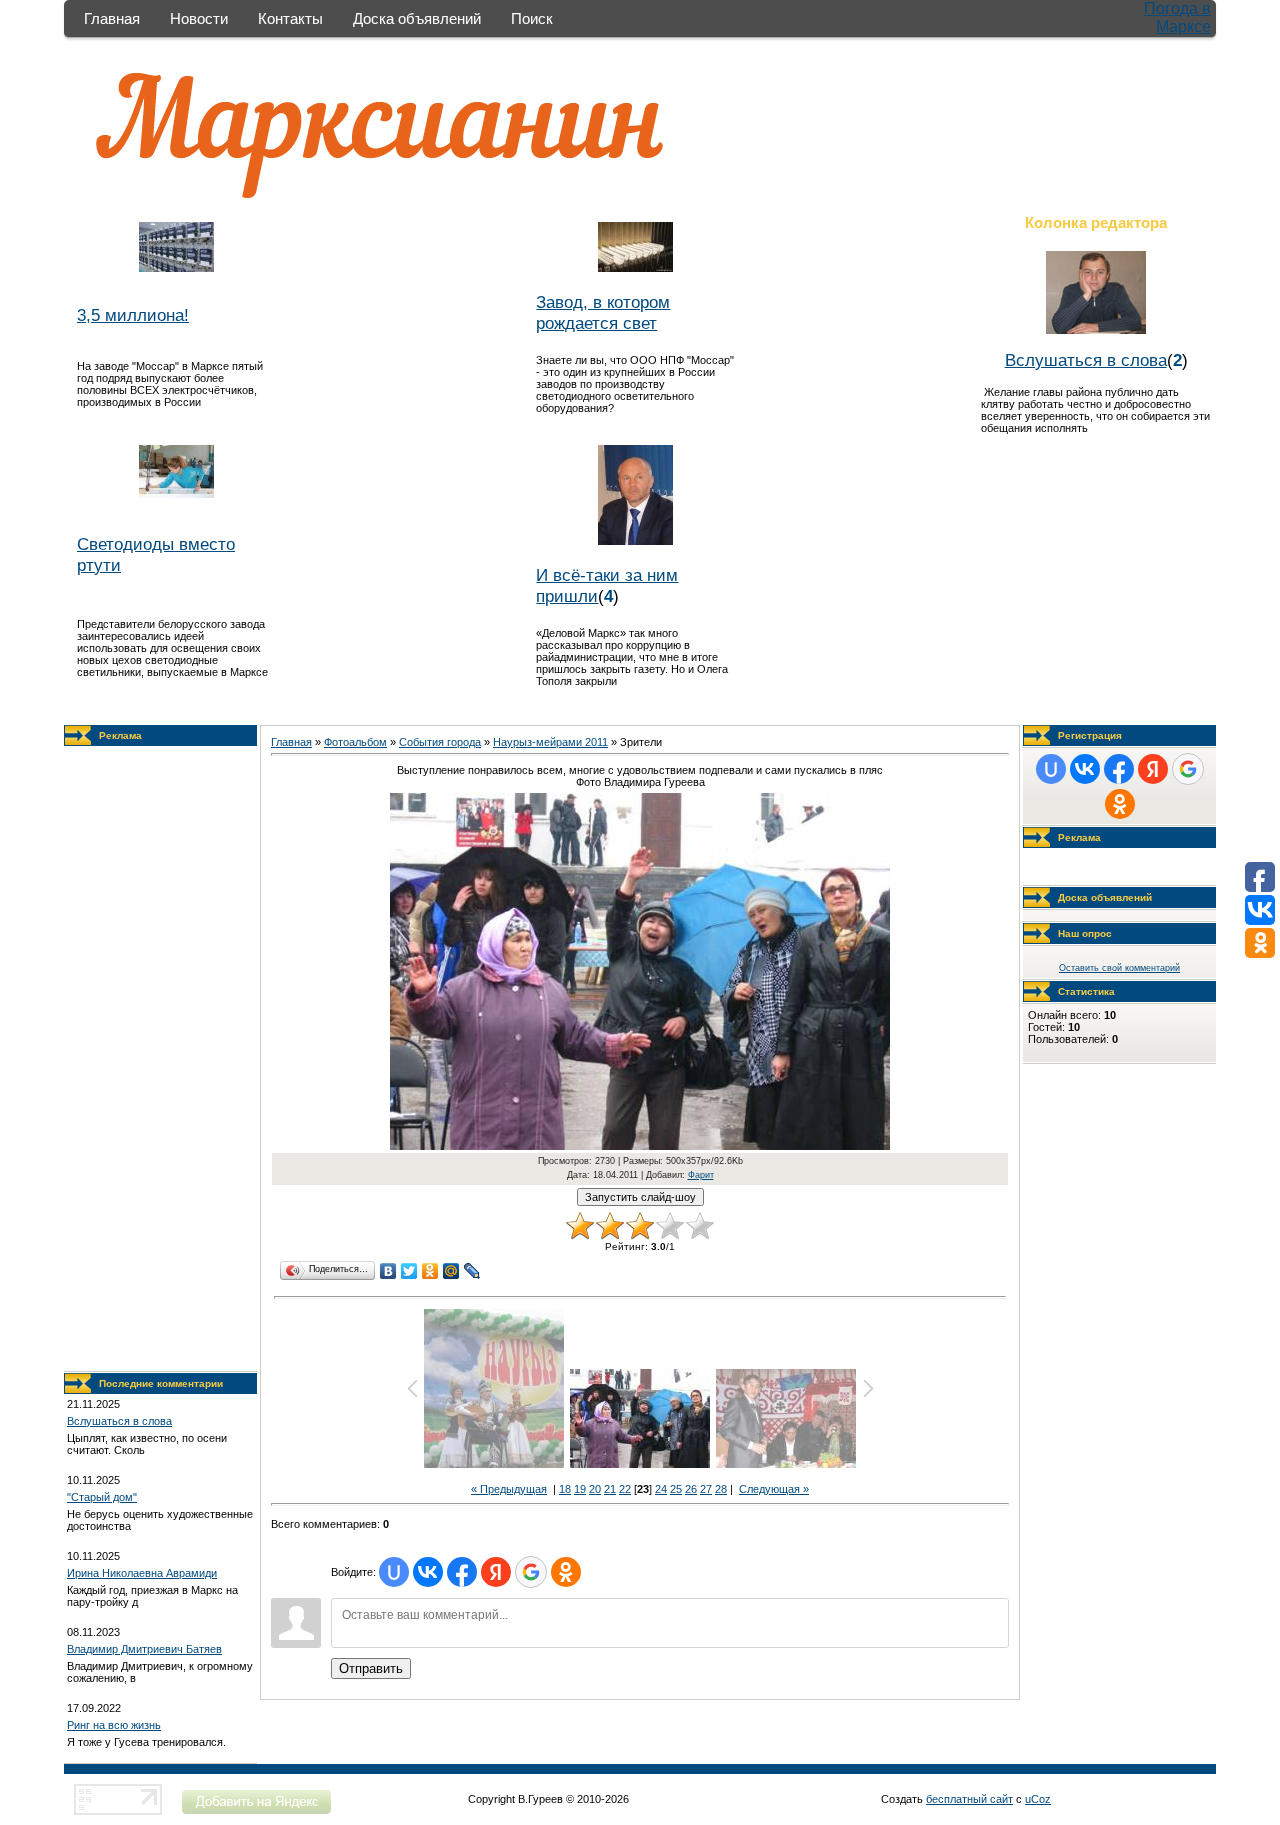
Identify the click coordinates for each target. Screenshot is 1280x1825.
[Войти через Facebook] (462, 1572)
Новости (199, 18)
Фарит (701, 1175)
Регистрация (1090, 735)
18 (565, 1489)
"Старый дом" (102, 1497)
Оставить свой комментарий (1119, 968)
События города (440, 742)
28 (721, 1489)
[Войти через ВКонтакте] (428, 1572)
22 (625, 1489)
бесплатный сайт (969, 1799)
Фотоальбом (355, 742)
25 (676, 1489)
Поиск (532, 18)
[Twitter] (409, 1271)
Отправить (371, 1668)
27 (706, 1489)
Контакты (290, 18)
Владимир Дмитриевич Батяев (144, 1649)
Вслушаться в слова (1086, 360)
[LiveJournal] (472, 1271)
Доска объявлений (417, 18)
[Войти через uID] (394, 1572)
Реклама (120, 735)
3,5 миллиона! (133, 315)
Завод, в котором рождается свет (603, 312)
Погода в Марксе (1177, 17)
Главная (112, 18)
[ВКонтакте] (388, 1271)
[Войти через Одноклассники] (566, 1572)
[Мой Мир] (451, 1271)
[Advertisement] (161, 1059)
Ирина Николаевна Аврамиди (142, 1573)
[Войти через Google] (531, 1572)
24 (661, 1489)
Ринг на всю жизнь (114, 1725)
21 (610, 1489)
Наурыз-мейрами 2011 (550, 742)
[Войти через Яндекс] (496, 1572)
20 (595, 1489)
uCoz (1038, 1799)
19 (580, 1489)
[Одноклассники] (430, 1271)
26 (691, 1489)
